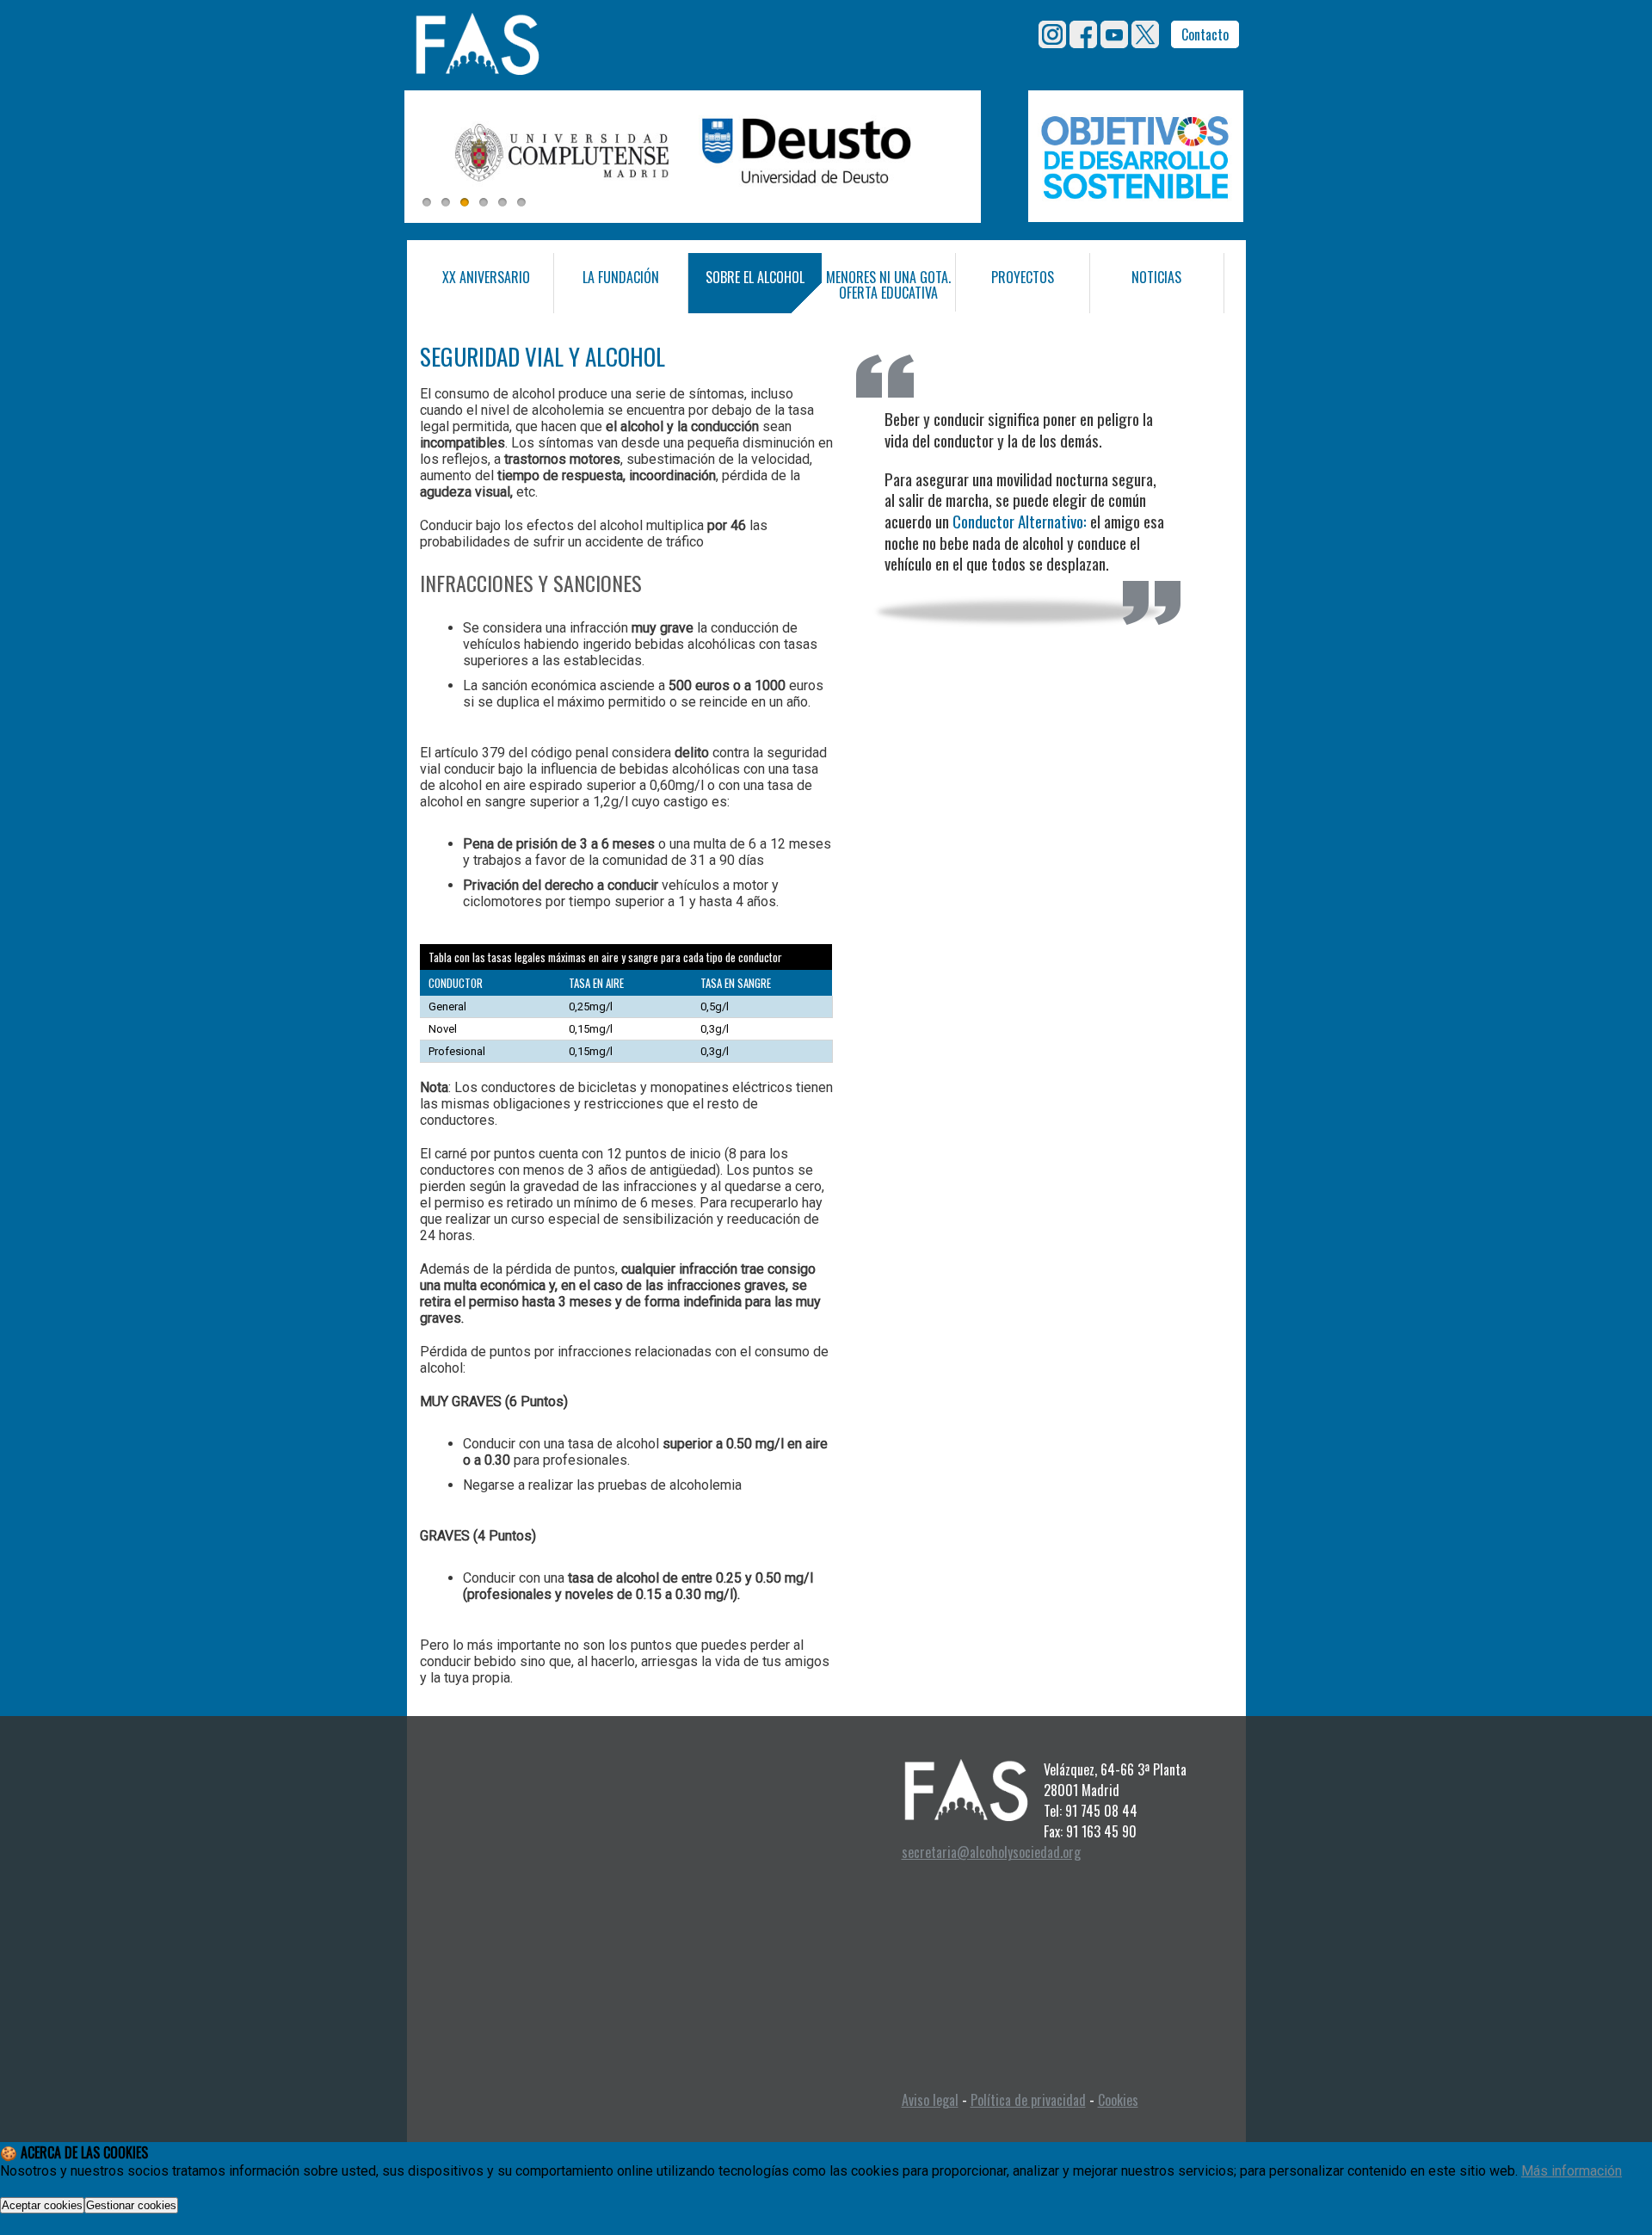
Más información (1572, 2171)
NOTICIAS (1156, 277)
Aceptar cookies (42, 2205)
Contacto (1205, 34)
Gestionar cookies (131, 2205)
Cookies (1118, 2100)
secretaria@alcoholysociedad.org (991, 1852)
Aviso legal (930, 2100)
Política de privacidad (1028, 2100)
